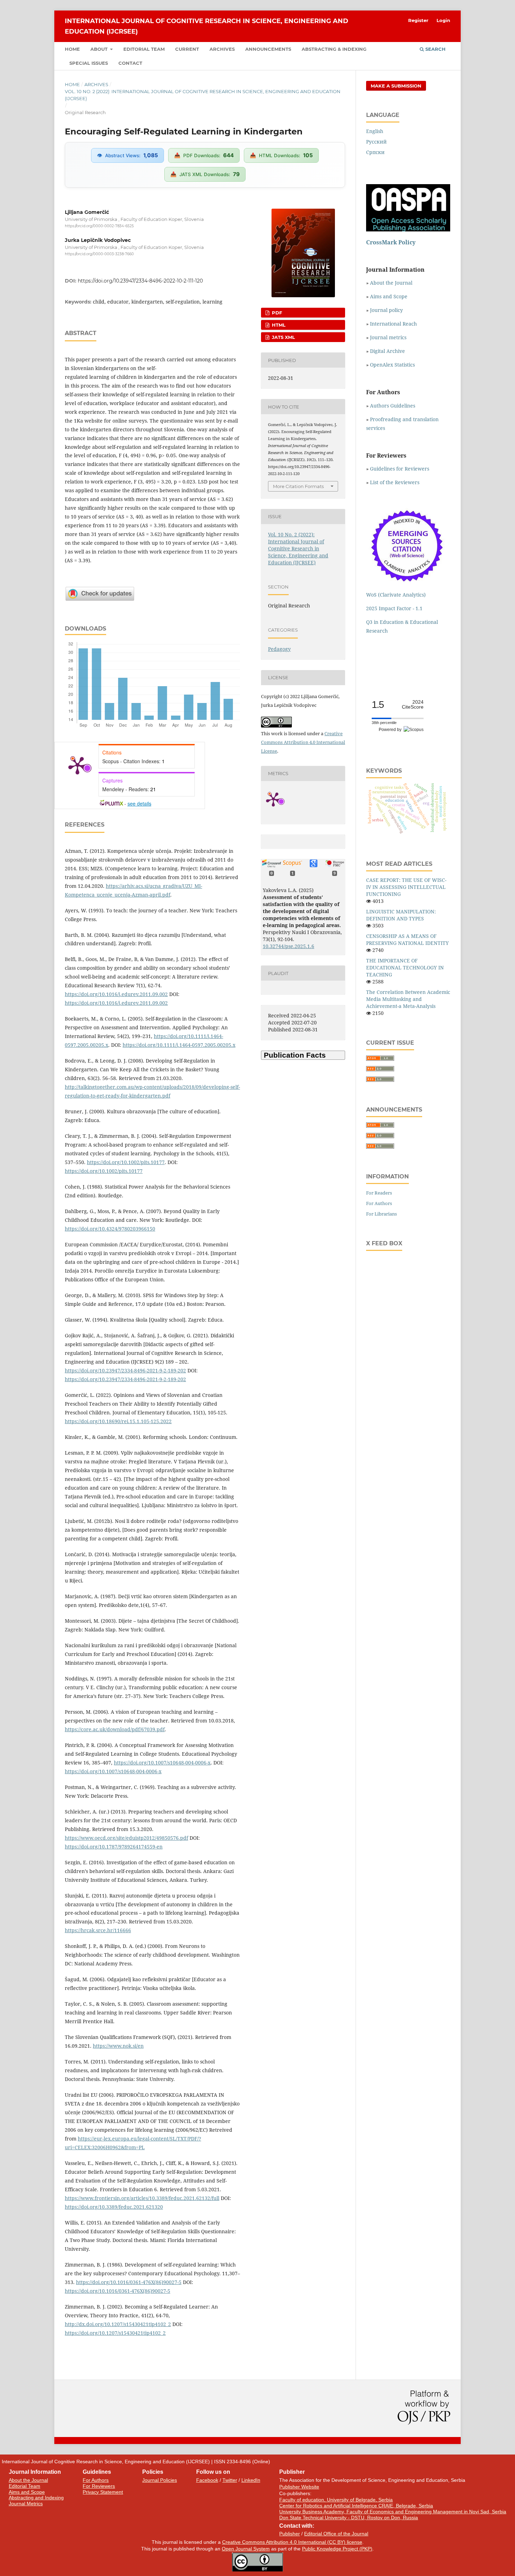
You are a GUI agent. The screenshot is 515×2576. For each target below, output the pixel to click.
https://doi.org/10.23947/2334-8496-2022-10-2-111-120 (140, 281)
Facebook (207, 2480)
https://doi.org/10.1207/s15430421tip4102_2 (115, 2333)
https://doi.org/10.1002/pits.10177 (126, 1162)
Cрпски (375, 152)
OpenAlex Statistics (392, 365)
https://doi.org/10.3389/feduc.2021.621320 (114, 2207)
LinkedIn (251, 2480)
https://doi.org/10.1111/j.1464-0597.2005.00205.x (179, 1045)
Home (72, 49)
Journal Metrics (26, 2504)
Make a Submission (396, 86)
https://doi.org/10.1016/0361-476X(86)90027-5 (129, 2282)
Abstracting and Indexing (36, 2498)
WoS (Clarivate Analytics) (396, 595)
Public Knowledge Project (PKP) (337, 2549)
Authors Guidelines (393, 406)
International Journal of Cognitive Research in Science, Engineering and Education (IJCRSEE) (207, 26)
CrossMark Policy (391, 242)
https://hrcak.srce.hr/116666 (98, 1930)
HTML (278, 325)
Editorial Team (144, 49)
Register (418, 20)
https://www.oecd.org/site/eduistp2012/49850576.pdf (126, 1838)
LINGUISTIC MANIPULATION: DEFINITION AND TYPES (401, 915)
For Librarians (382, 1214)
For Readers (379, 1193)
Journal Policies (160, 2480)
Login (443, 20)
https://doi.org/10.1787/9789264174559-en (114, 1847)
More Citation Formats (298, 486)
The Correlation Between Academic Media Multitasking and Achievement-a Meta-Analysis (408, 999)
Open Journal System (246, 2549)
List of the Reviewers (395, 482)
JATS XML (283, 337)
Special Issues (89, 63)
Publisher (290, 2534)
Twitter (230, 2480)
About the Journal (391, 283)
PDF (276, 313)
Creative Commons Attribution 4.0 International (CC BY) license (292, 2542)
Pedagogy (279, 649)
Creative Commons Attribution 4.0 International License (303, 742)
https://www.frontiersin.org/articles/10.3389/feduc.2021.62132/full (142, 2198)
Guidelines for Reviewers (400, 469)
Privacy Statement (103, 2492)
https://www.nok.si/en (118, 2046)
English (375, 131)
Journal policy (386, 310)
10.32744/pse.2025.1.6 (289, 946)
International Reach (393, 324)
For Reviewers (99, 2486)
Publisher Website (299, 2487)
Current (187, 49)
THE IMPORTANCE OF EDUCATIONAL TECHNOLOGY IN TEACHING (405, 967)
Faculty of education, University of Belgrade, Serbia (336, 2500)
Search (435, 49)
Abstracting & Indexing (334, 49)
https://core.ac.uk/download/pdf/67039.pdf (115, 1729)
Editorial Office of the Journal (336, 2534)
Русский (376, 142)
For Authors (379, 1203)
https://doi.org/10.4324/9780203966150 (110, 1229)
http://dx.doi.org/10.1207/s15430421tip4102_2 (118, 2324)
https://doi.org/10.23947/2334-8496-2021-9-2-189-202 (125, 1370)
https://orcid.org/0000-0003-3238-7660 (99, 254)
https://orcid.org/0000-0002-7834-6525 (99, 226)
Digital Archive (387, 351)
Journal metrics (388, 337)
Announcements (268, 49)
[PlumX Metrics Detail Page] (77, 765)
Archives (222, 49)
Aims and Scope (389, 296)
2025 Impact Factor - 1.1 (394, 608)
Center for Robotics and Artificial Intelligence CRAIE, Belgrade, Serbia (356, 2506)
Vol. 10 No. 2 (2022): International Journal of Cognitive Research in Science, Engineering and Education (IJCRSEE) (203, 95)
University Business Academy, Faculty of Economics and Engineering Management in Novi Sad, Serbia (393, 2512)
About (100, 49)
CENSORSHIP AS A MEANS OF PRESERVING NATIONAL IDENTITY (407, 939)
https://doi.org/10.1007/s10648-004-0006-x (162, 1763)
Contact (130, 63)
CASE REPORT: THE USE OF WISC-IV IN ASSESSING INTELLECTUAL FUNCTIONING (406, 887)
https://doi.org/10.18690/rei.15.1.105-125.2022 (118, 1421)
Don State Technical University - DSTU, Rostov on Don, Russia (349, 2518)
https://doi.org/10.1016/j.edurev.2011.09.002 (116, 994)
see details (139, 803)
